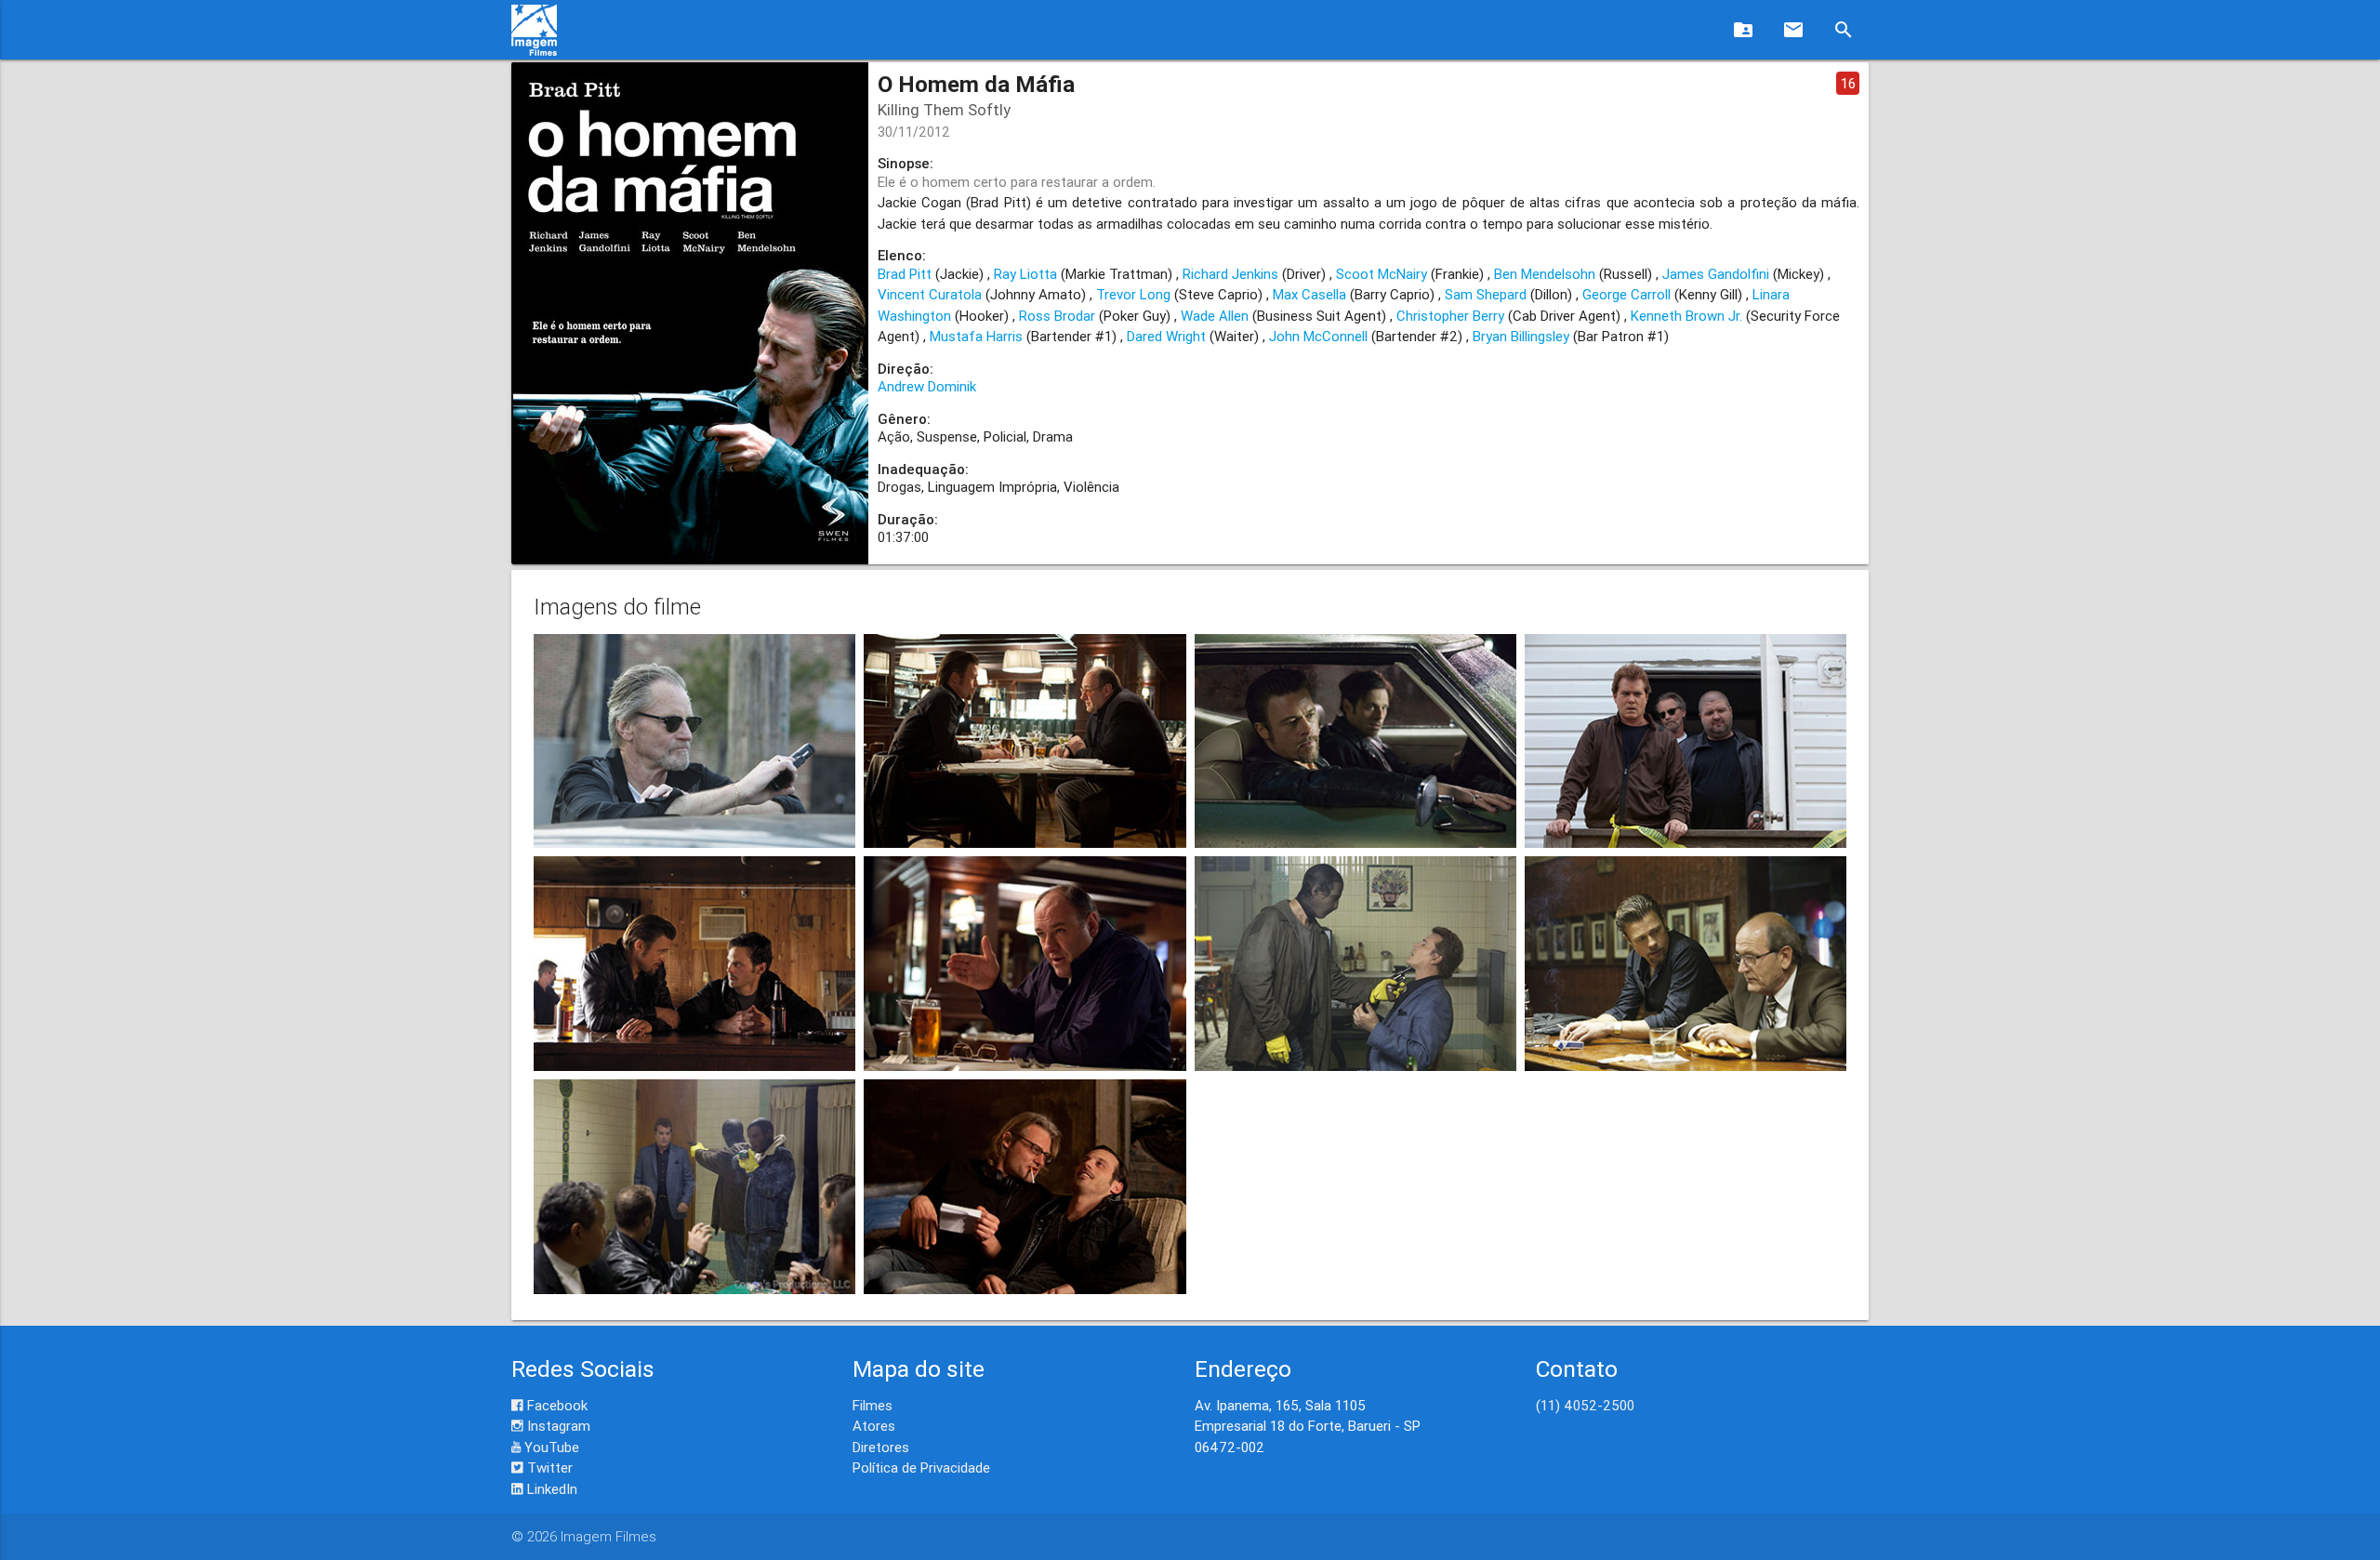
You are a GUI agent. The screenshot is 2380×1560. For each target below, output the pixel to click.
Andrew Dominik (927, 386)
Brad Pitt (905, 274)
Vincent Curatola (930, 294)
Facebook (555, 1405)
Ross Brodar (1057, 316)
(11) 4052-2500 (1585, 1405)
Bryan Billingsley (1521, 336)
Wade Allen (1215, 316)
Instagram (557, 1426)
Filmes (873, 1405)
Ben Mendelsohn (1545, 274)
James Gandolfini (1716, 274)
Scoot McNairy (1382, 274)
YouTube (550, 1447)
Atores (874, 1426)
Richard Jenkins (1230, 274)
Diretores (881, 1447)
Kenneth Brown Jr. (1686, 316)
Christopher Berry (1450, 316)
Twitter (548, 1467)
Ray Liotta (1025, 274)
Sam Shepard (1486, 294)
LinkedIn (550, 1489)
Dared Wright (1166, 336)
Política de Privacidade (921, 1467)
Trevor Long (1133, 294)
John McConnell (1318, 336)
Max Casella (1309, 294)
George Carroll (1626, 294)
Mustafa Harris (976, 336)
